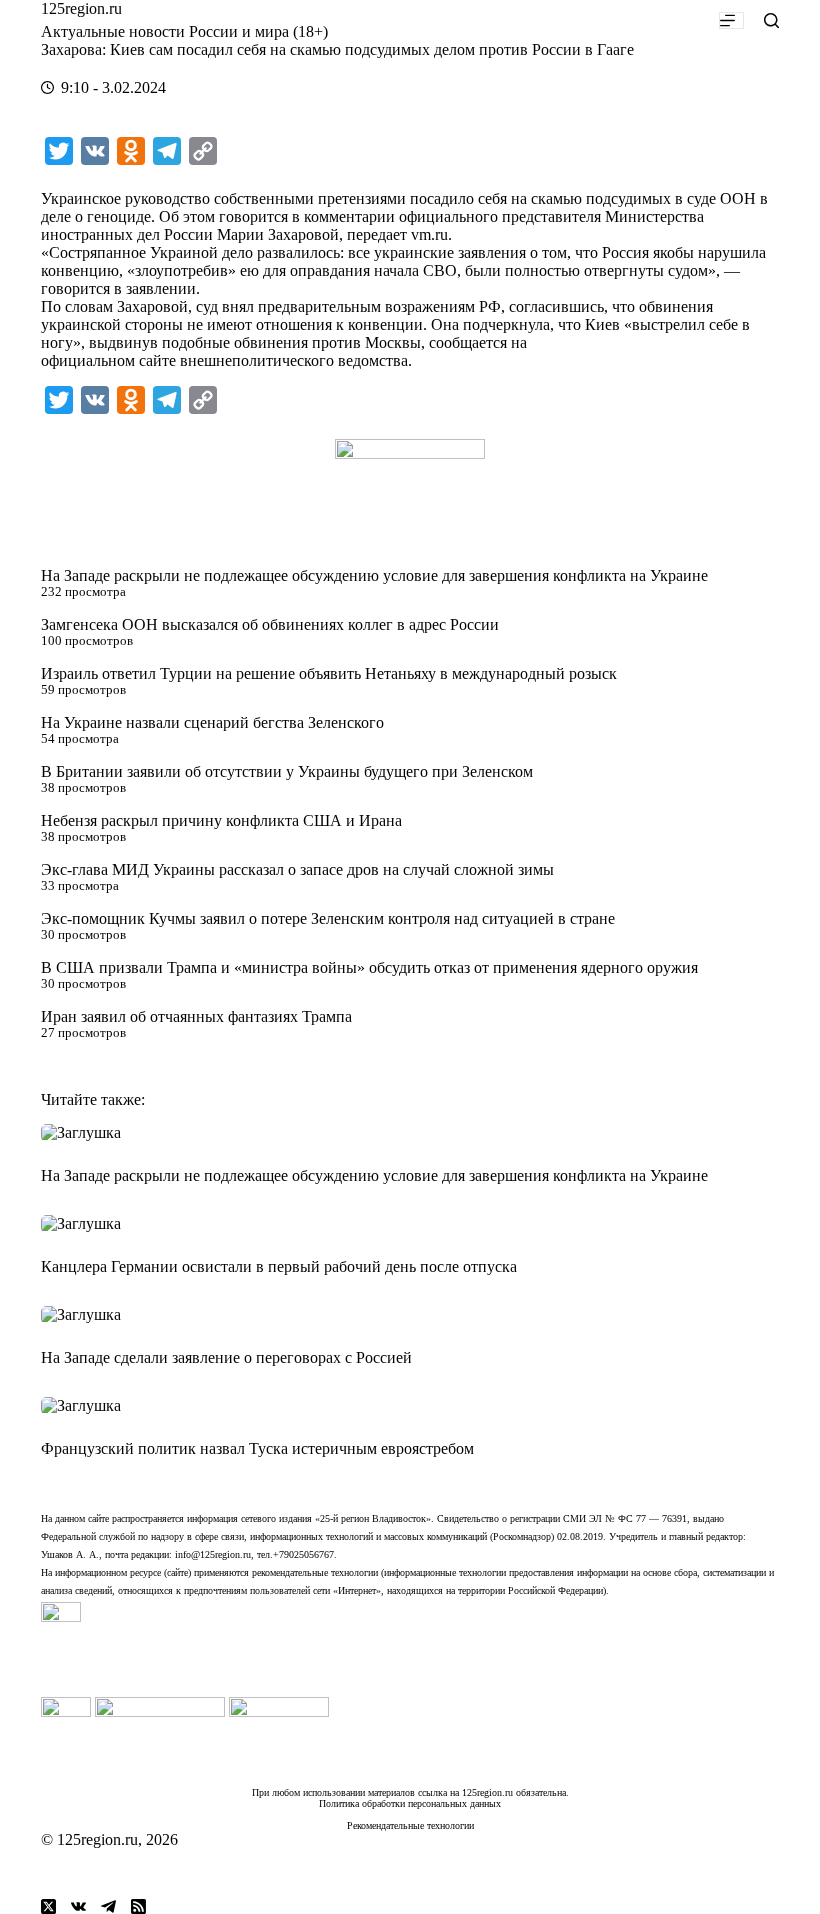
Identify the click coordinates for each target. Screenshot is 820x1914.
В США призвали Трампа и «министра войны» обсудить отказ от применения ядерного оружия (369, 967)
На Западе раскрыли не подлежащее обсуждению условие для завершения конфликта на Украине (374, 575)
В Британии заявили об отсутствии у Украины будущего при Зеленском (287, 771)
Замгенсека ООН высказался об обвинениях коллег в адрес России (270, 624)
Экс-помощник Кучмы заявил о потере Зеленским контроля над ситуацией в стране (328, 918)
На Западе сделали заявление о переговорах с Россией (226, 1357)
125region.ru (81, 8)
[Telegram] (108, 1906)
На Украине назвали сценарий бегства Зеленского (212, 722)
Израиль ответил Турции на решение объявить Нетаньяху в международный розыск (329, 673)
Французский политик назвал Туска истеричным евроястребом (257, 1448)
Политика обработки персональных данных (410, 1803)
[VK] (78, 1906)
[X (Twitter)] (48, 1906)
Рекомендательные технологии (410, 1825)
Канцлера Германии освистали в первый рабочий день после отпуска (279, 1266)
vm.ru (429, 234)
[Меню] (731, 20)
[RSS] (138, 1906)
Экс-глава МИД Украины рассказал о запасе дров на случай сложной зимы (297, 869)
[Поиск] (771, 20)
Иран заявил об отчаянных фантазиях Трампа (196, 1016)
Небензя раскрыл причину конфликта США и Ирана (221, 820)
